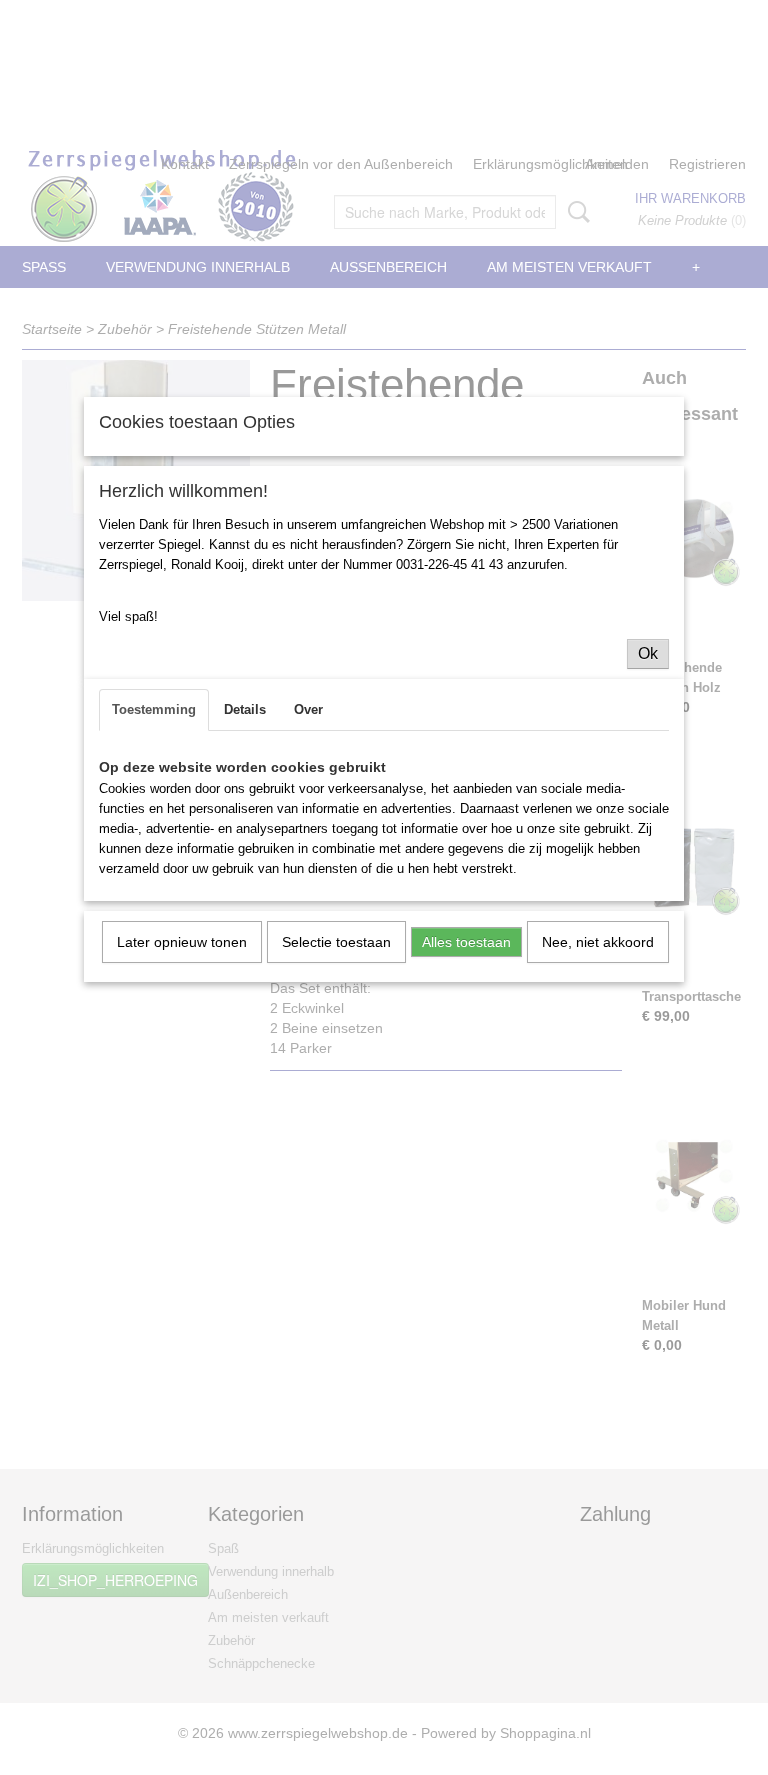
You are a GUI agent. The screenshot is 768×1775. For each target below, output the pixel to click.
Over (308, 709)
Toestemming (154, 709)
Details (245, 709)
